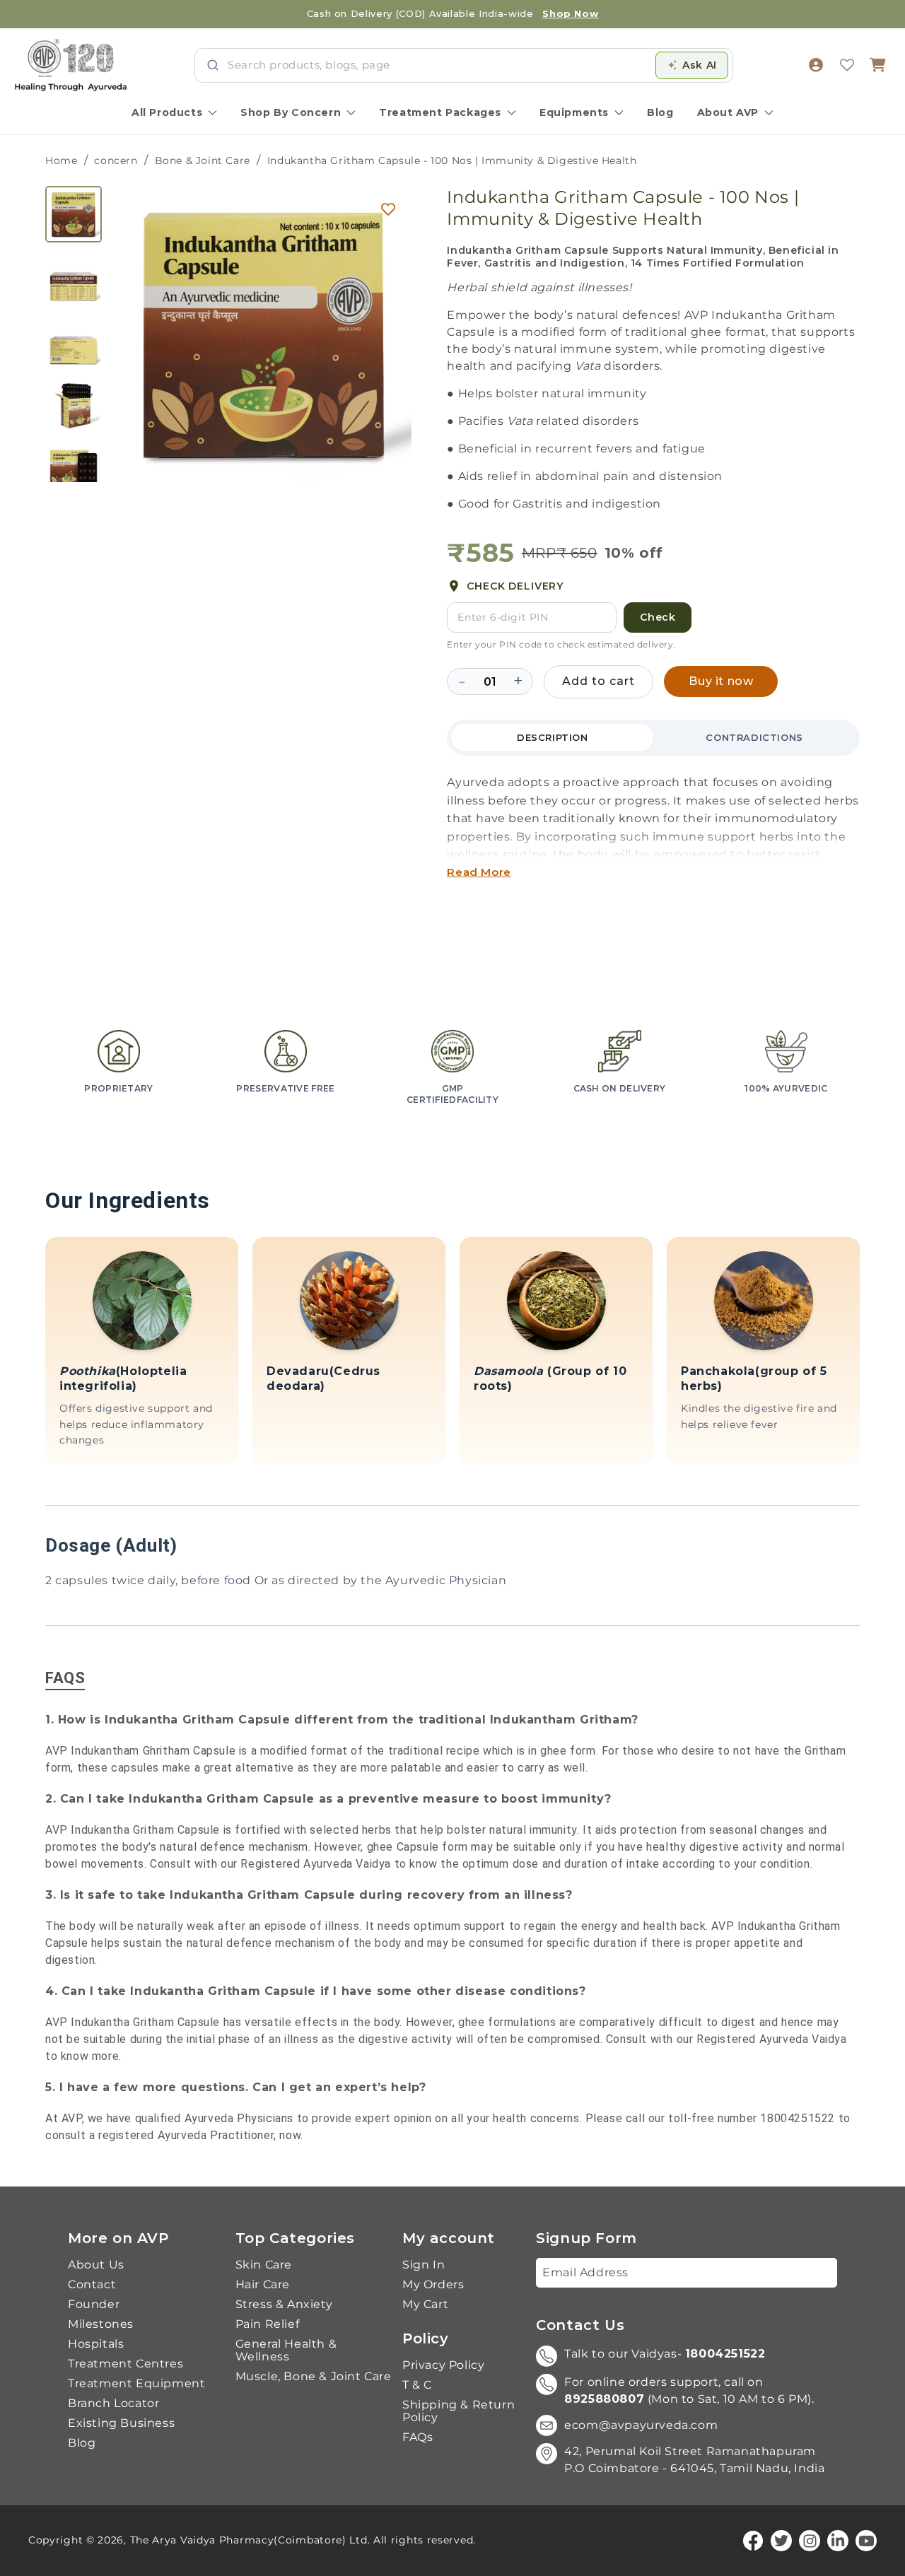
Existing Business (121, 2423)
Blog (660, 112)
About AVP (728, 112)
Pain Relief (268, 2324)
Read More (479, 872)
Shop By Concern (291, 112)
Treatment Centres (125, 2364)
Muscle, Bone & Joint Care (314, 2377)
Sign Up (804, 2272)
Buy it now (721, 681)
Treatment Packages (440, 112)
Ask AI (700, 65)
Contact (92, 2285)
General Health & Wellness (286, 2350)
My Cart (425, 2305)
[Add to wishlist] (388, 209)
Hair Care (263, 2285)
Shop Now (570, 13)
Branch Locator (113, 2404)
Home (61, 160)
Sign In (424, 2265)
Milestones (101, 2324)
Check (658, 617)
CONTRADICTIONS (754, 737)
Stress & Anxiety (284, 2305)
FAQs (418, 2437)
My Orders (433, 2285)
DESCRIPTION (553, 737)
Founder (94, 2305)
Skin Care (264, 2265)
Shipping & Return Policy (459, 2411)
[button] (878, 65)
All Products (167, 112)
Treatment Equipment (136, 2384)
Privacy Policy (443, 2365)
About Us (96, 2265)
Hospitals (96, 2344)
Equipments (574, 112)
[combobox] (437, 65)
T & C (417, 2385)
